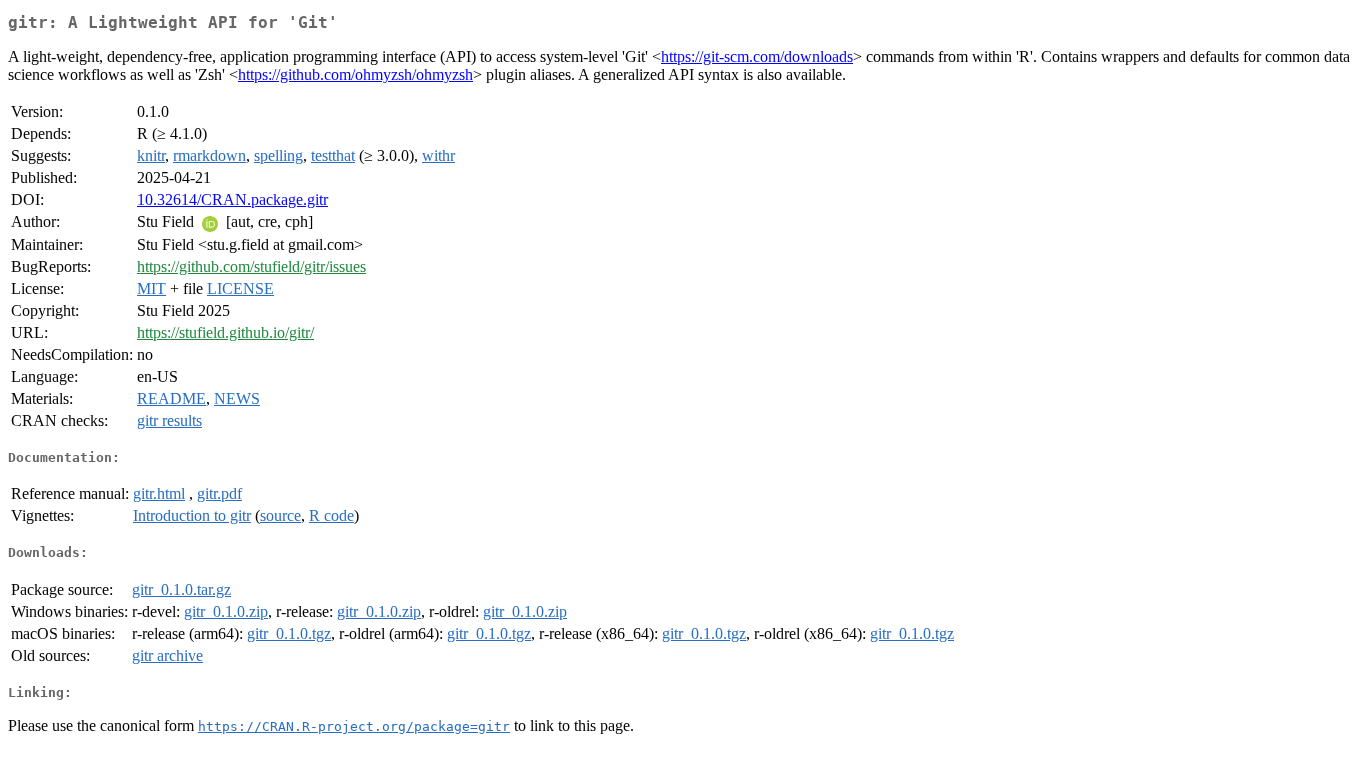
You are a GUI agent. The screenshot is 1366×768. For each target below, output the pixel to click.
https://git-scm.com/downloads (757, 56)
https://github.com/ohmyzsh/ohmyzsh (355, 74)
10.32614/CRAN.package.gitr (232, 199)
